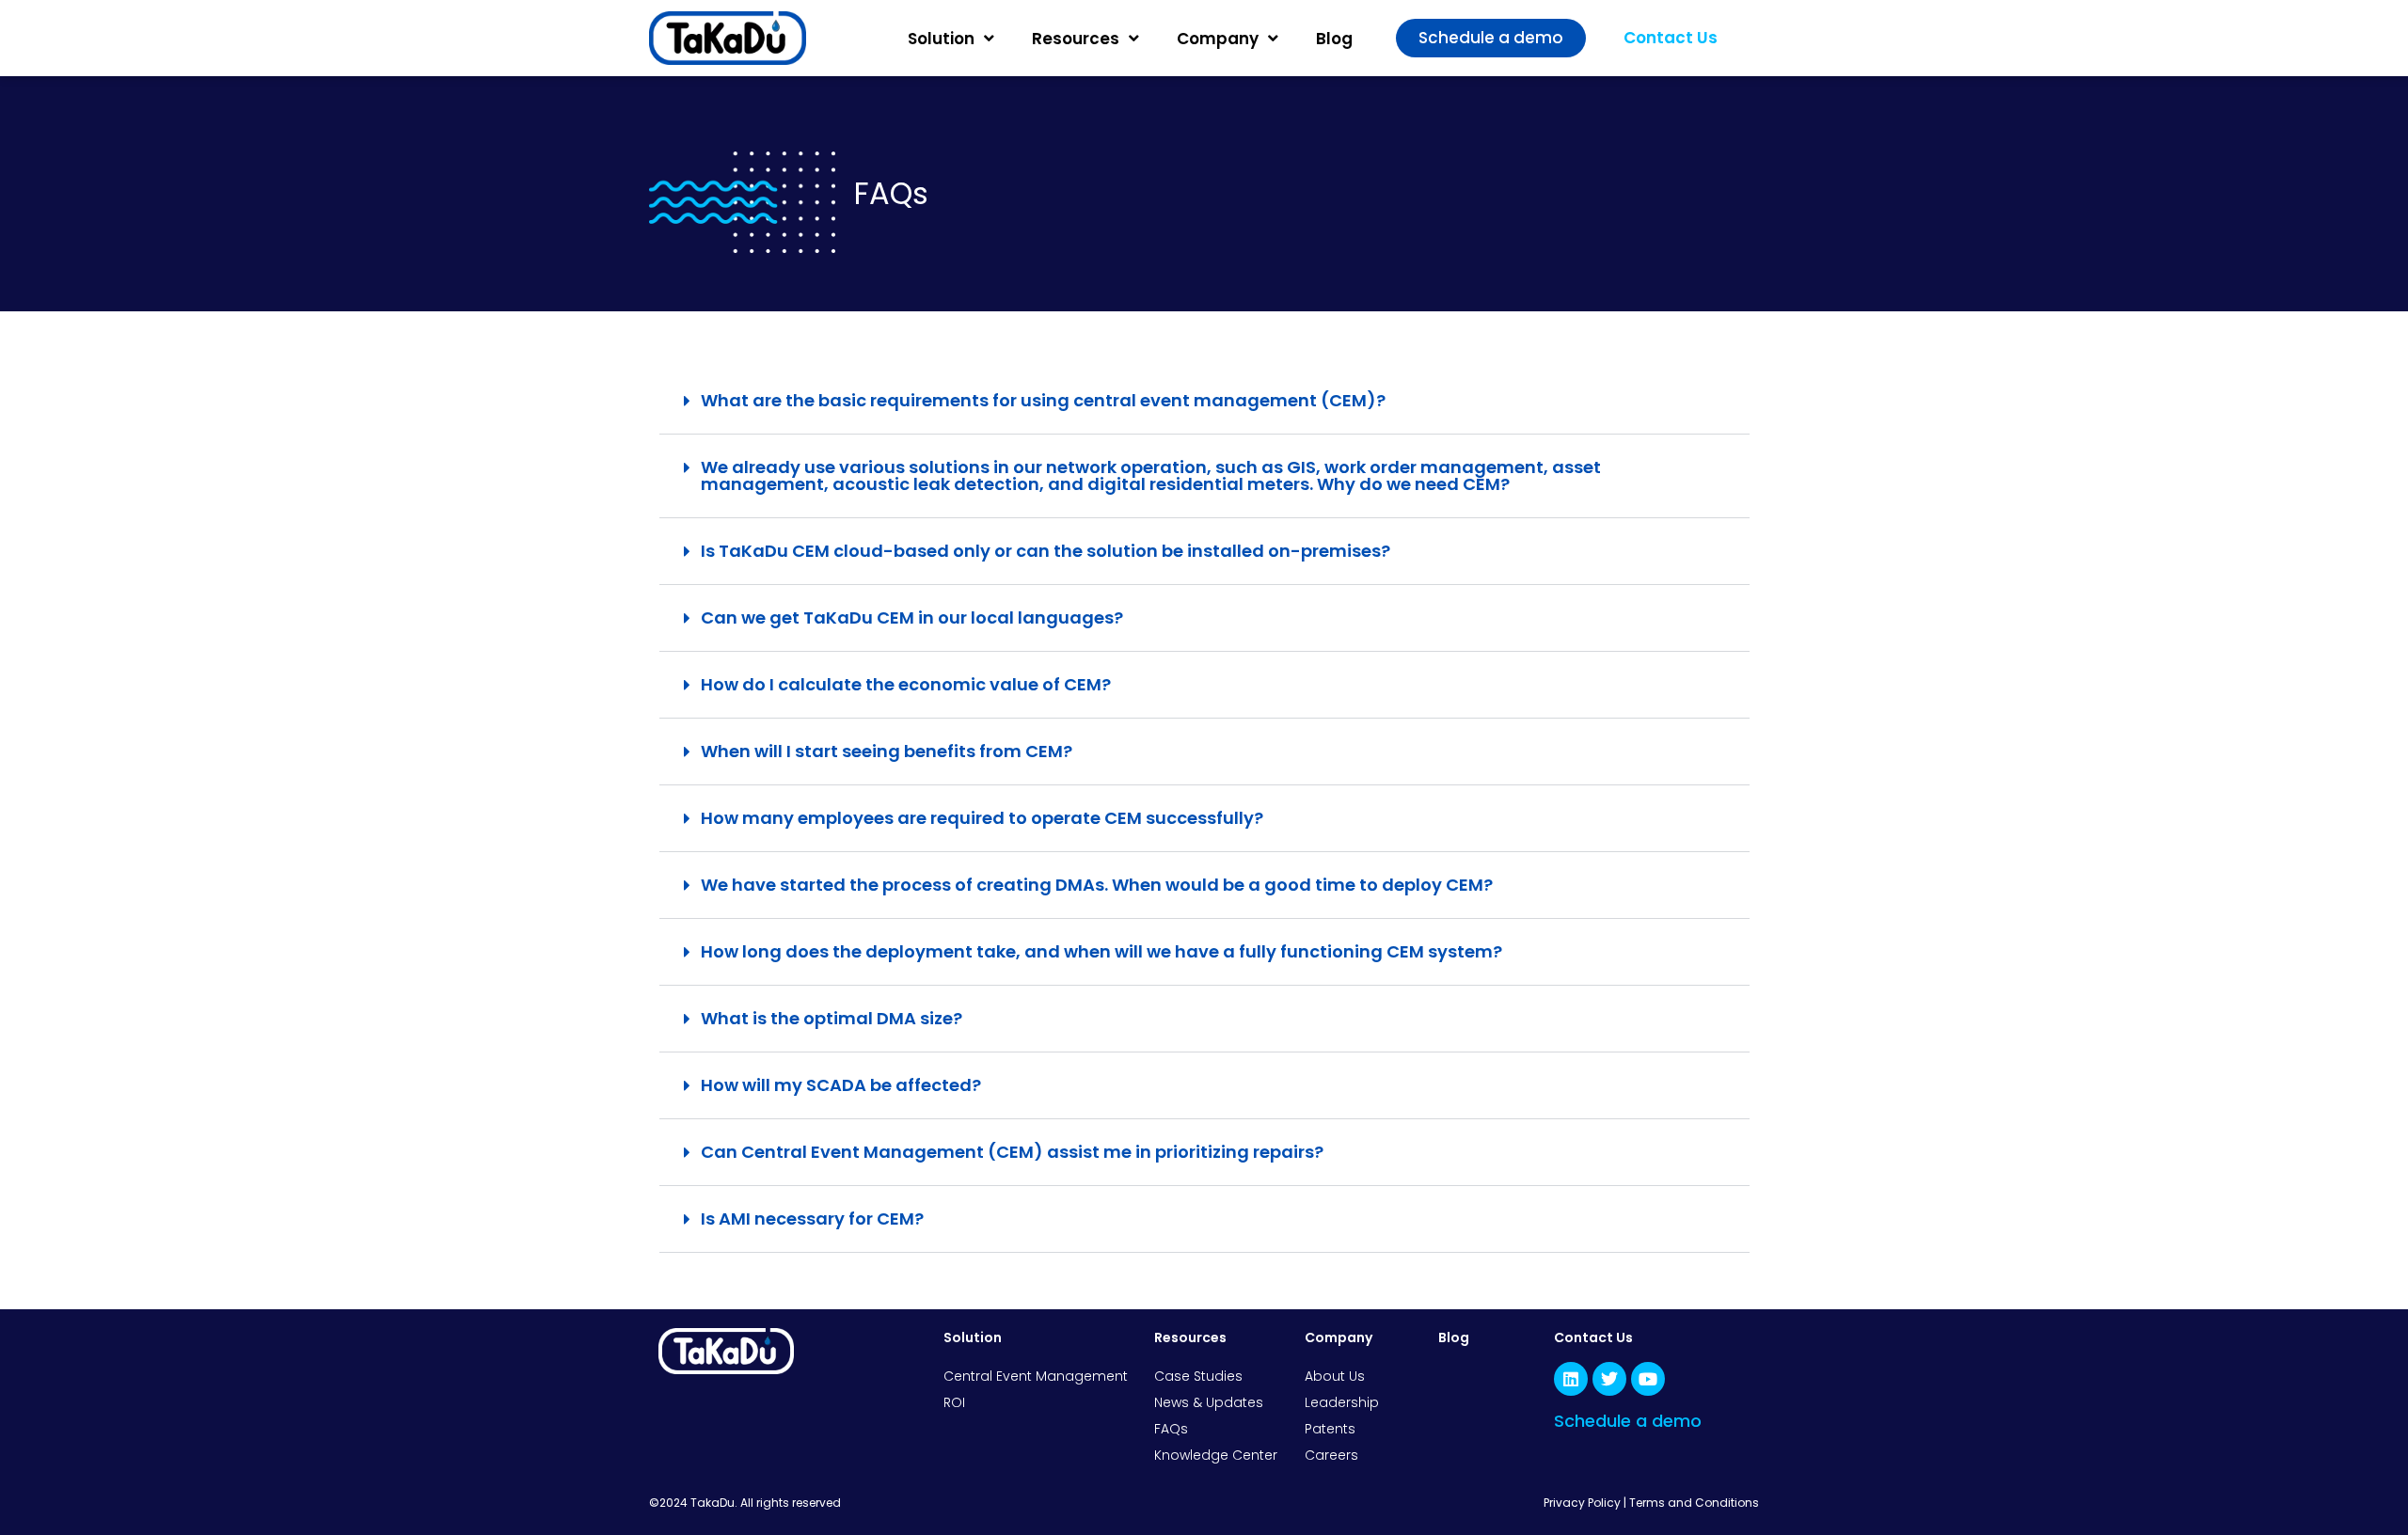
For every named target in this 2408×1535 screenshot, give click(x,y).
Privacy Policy (1582, 1503)
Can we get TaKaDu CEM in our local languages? (912, 617)
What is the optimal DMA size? (832, 1018)
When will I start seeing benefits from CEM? (887, 751)
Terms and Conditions (1694, 1503)
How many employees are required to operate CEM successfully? (982, 818)
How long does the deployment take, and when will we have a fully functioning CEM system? (1101, 951)
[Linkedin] (1571, 1379)
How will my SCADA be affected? (841, 1085)
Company (1218, 39)
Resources (1076, 39)
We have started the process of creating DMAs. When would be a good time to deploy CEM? (1097, 885)
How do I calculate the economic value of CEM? (906, 684)
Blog (1334, 39)
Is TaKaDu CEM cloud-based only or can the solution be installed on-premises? (1046, 551)
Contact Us (1593, 1337)
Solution (941, 39)
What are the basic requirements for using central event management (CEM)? (1043, 400)
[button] (1204, 401)
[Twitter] (1609, 1379)
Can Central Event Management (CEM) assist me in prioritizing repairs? (1012, 1152)
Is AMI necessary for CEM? (812, 1219)
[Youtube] (1648, 1379)
